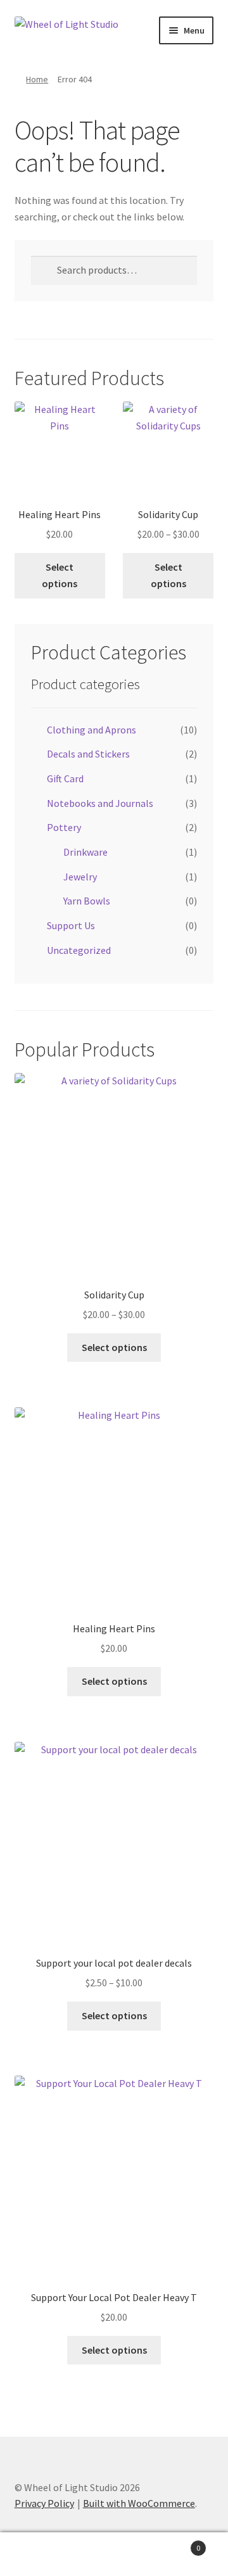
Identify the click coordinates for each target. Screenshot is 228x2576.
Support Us (71, 925)
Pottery (64, 827)
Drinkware (85, 852)
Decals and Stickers (88, 754)
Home (37, 79)
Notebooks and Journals (100, 803)
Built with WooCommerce (139, 2503)
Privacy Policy (44, 2503)
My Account (38, 2554)
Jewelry (80, 877)
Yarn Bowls (87, 901)
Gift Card (65, 778)
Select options (60, 575)
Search (114, 2554)
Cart (176, 2543)
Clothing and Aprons (92, 730)
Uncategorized (79, 950)
